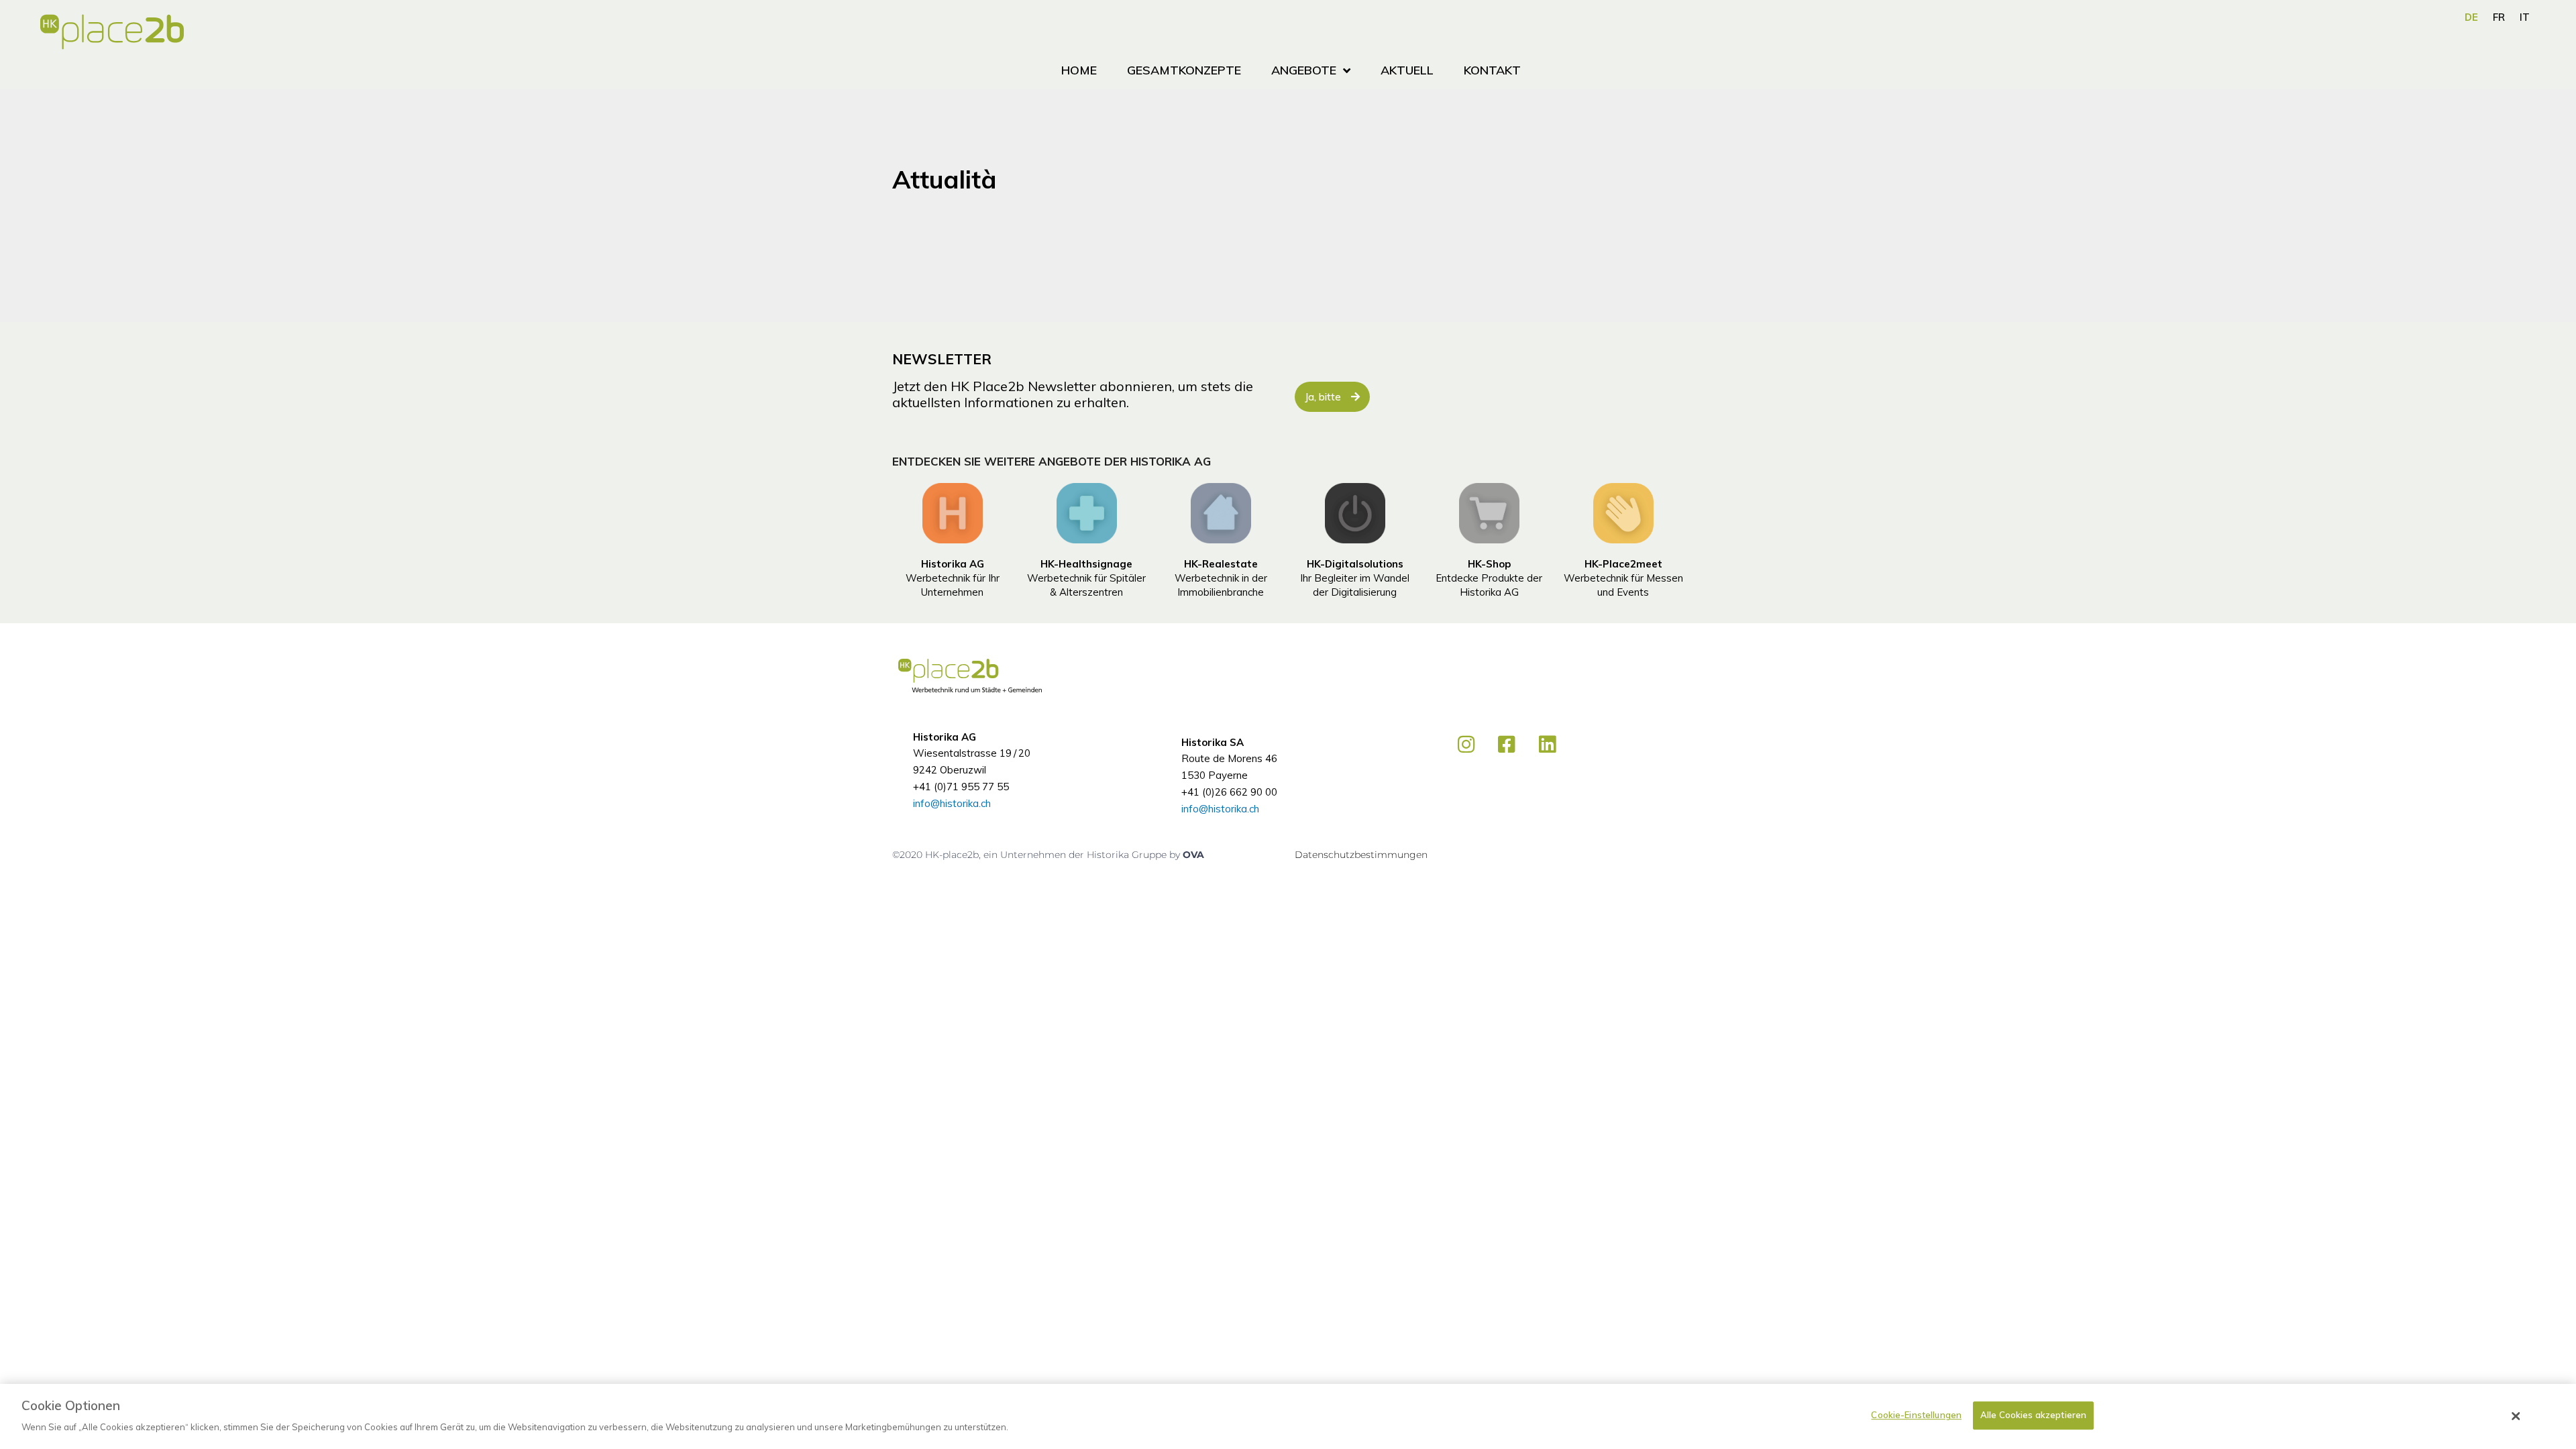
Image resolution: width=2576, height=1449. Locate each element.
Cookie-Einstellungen (1916, 1415)
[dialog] (1288, 1416)
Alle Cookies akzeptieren (2033, 1415)
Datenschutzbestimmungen (1361, 855)
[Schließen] (2516, 1416)
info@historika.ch (952, 803)
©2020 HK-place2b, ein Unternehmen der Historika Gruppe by (1037, 855)
